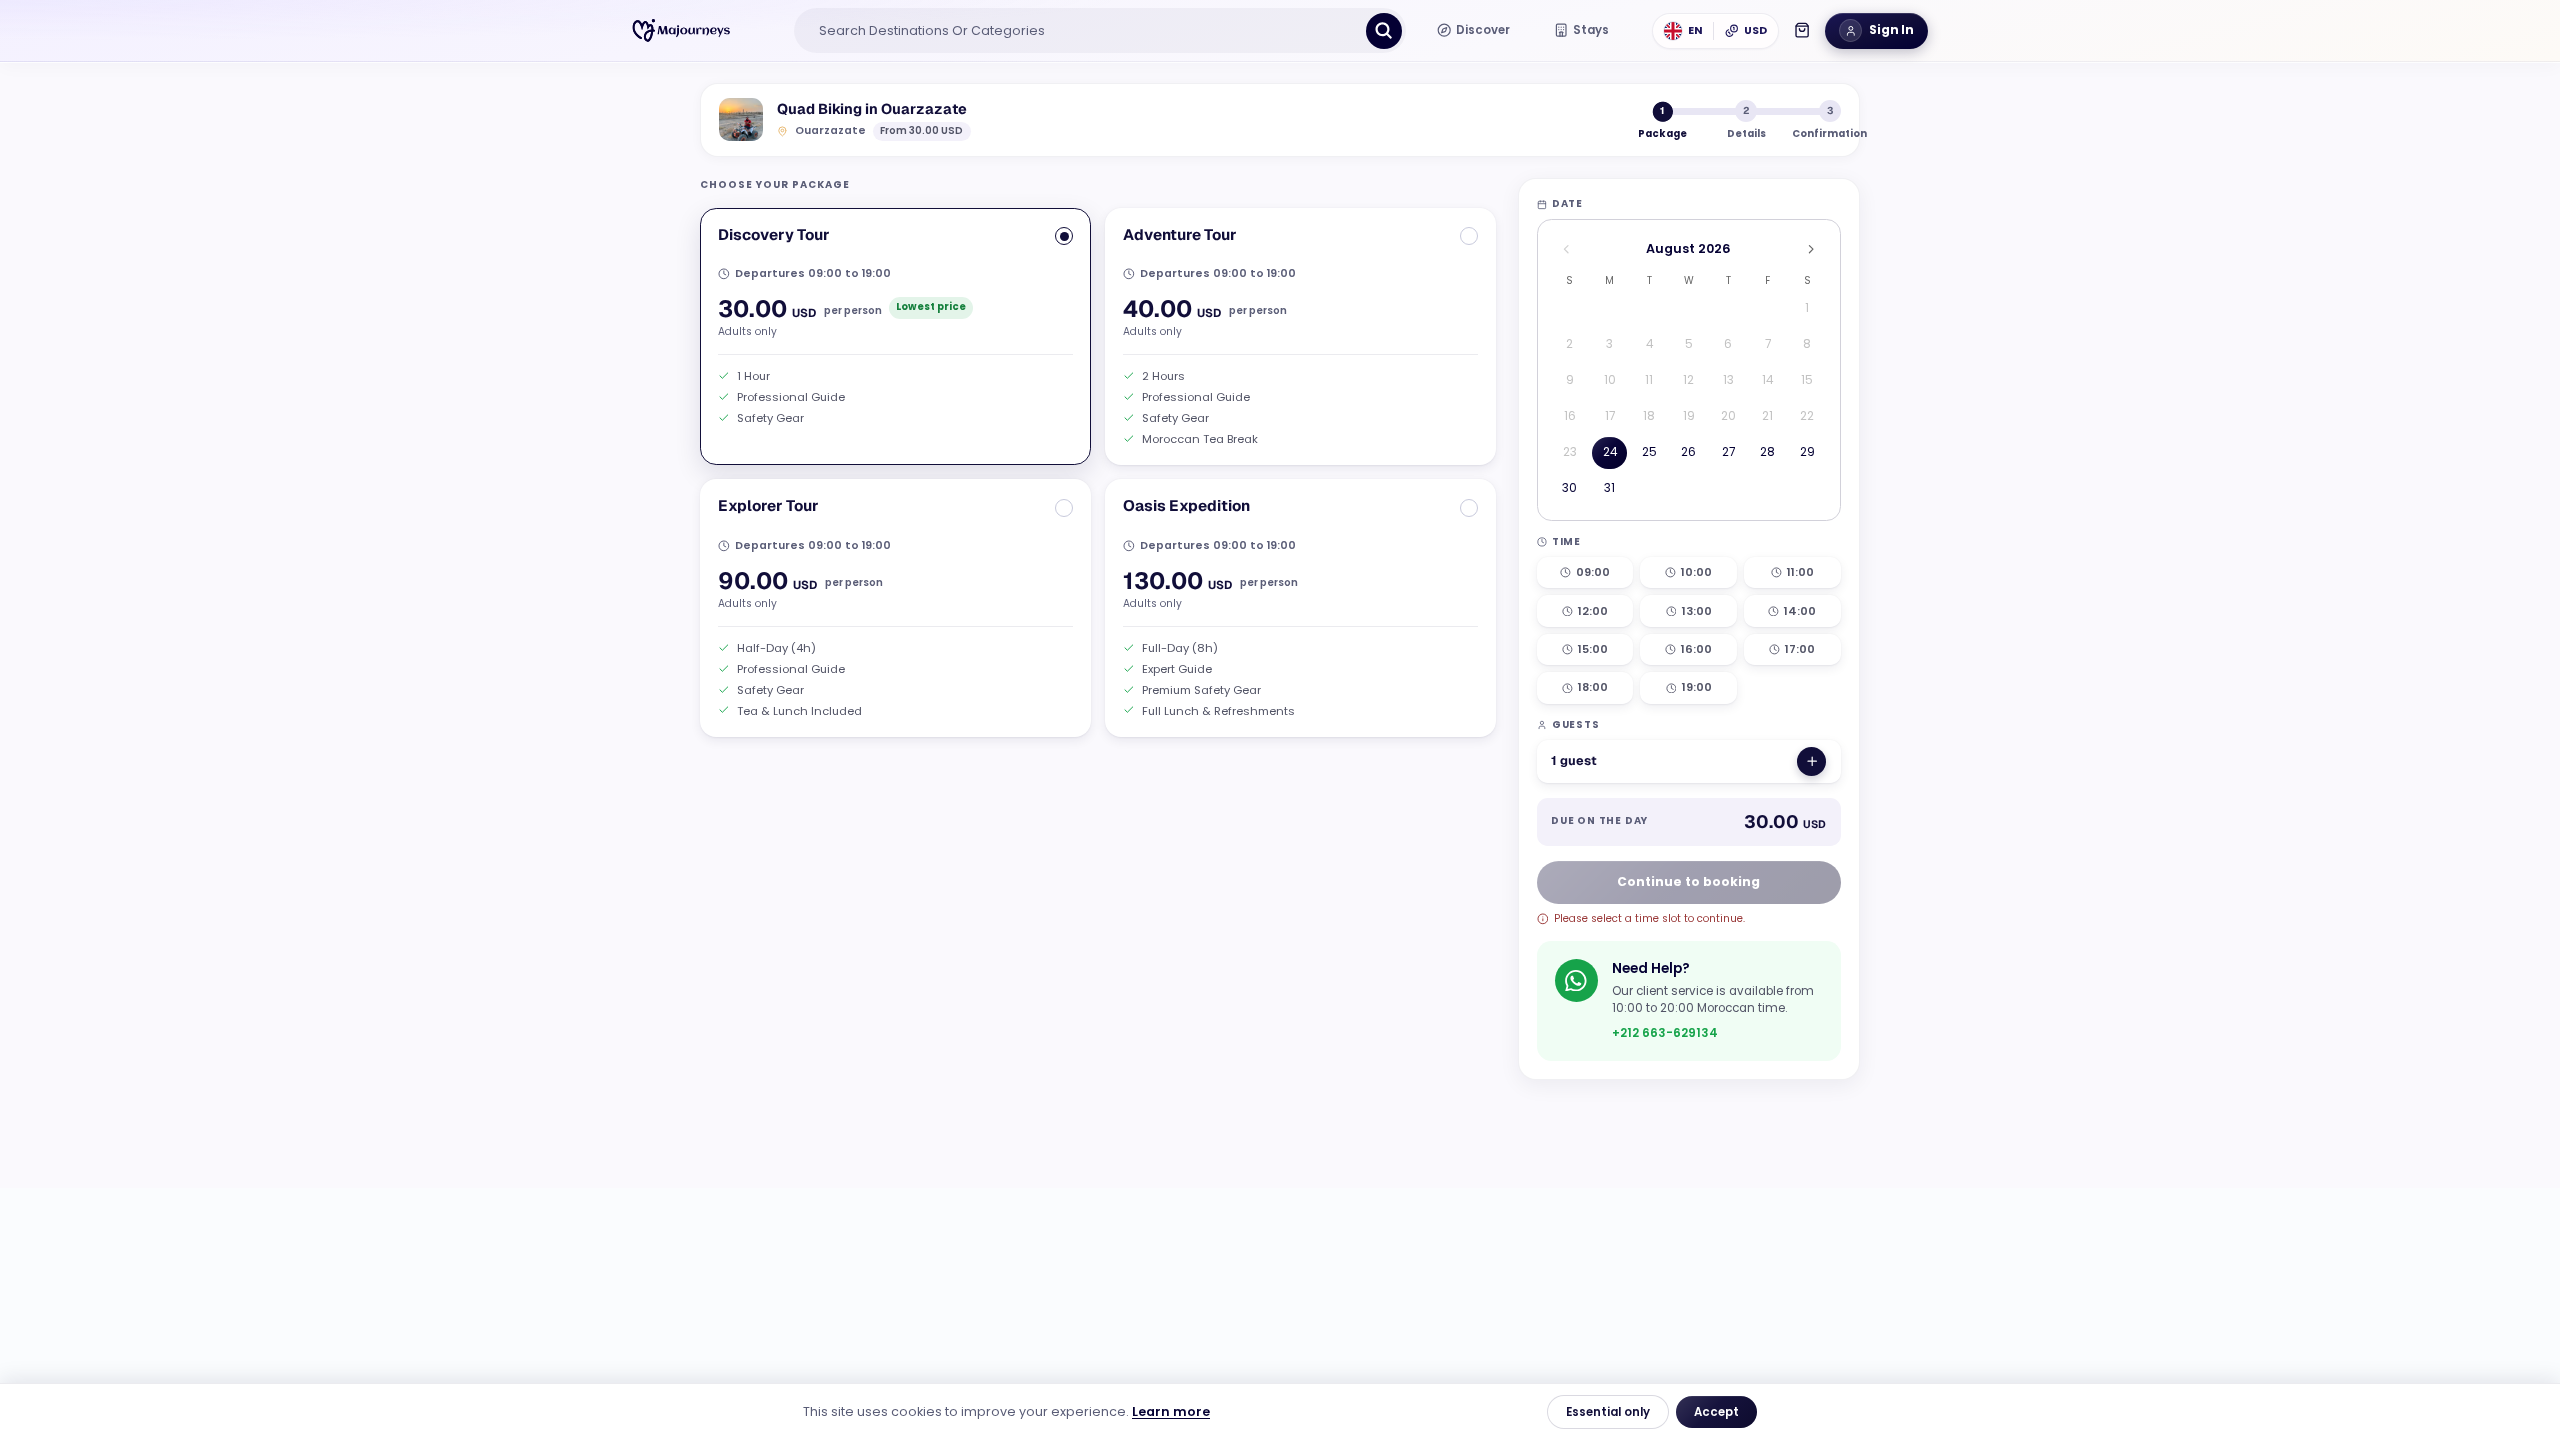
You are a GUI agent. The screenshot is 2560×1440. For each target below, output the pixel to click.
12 (1688, 380)
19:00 (1697, 687)
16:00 (1696, 649)
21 (1767, 416)
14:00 (1800, 611)
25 (1649, 452)
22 (1807, 416)
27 (1728, 452)
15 (1807, 380)
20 (1728, 416)
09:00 (1593, 572)
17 (1610, 416)
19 (1689, 416)
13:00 (1697, 611)
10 (1610, 380)
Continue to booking (1688, 881)
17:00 (1800, 649)
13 (1728, 380)
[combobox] (1082, 31)
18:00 (1593, 687)
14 (1767, 380)
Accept (1716, 1412)
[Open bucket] (1802, 30)
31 (1609, 488)
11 (1649, 380)
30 (1569, 488)
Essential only (1608, 1412)
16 (1570, 416)
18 (1649, 416)
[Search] (1384, 31)
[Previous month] (1566, 249)
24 (1610, 452)
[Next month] (1810, 249)
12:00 (1593, 611)
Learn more (1171, 1411)
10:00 (1696, 572)
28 (1767, 452)
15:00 (1593, 649)
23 (1570, 452)
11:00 (1800, 572)
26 (1688, 452)
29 (1807, 452)
